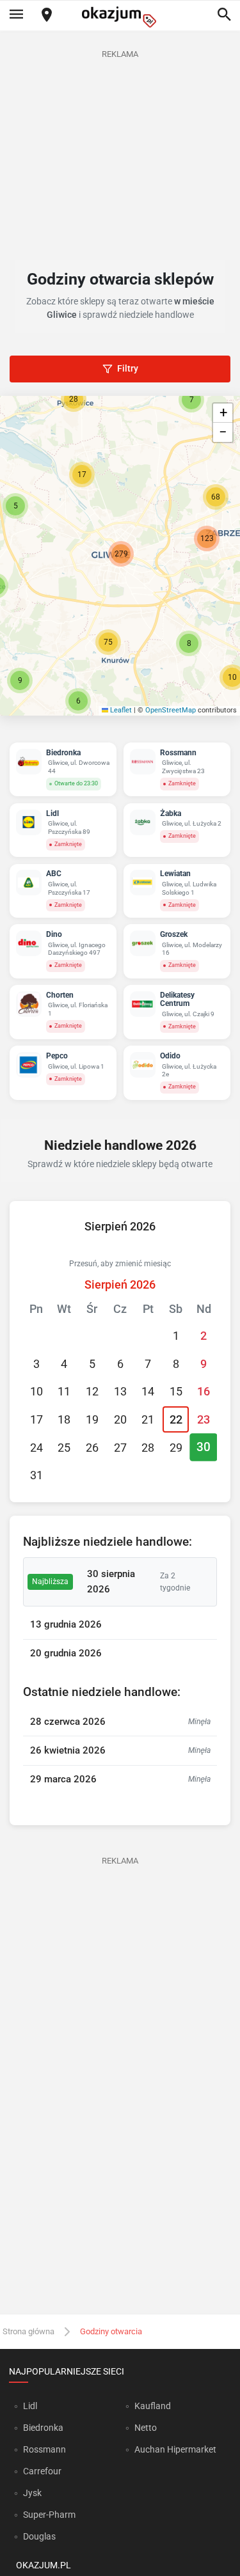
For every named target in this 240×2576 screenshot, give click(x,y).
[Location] (47, 16)
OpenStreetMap (171, 710)
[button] (15, 506)
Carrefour (42, 2471)
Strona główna (28, 2331)
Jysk (32, 2493)
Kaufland (153, 2406)
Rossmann (44, 2449)
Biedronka (43, 2428)
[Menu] (16, 15)
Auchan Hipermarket (175, 2449)
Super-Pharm (49, 2515)
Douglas (39, 2536)
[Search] (224, 15)
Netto (146, 2428)
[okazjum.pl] (120, 17)
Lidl (30, 2406)
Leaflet (120, 710)
